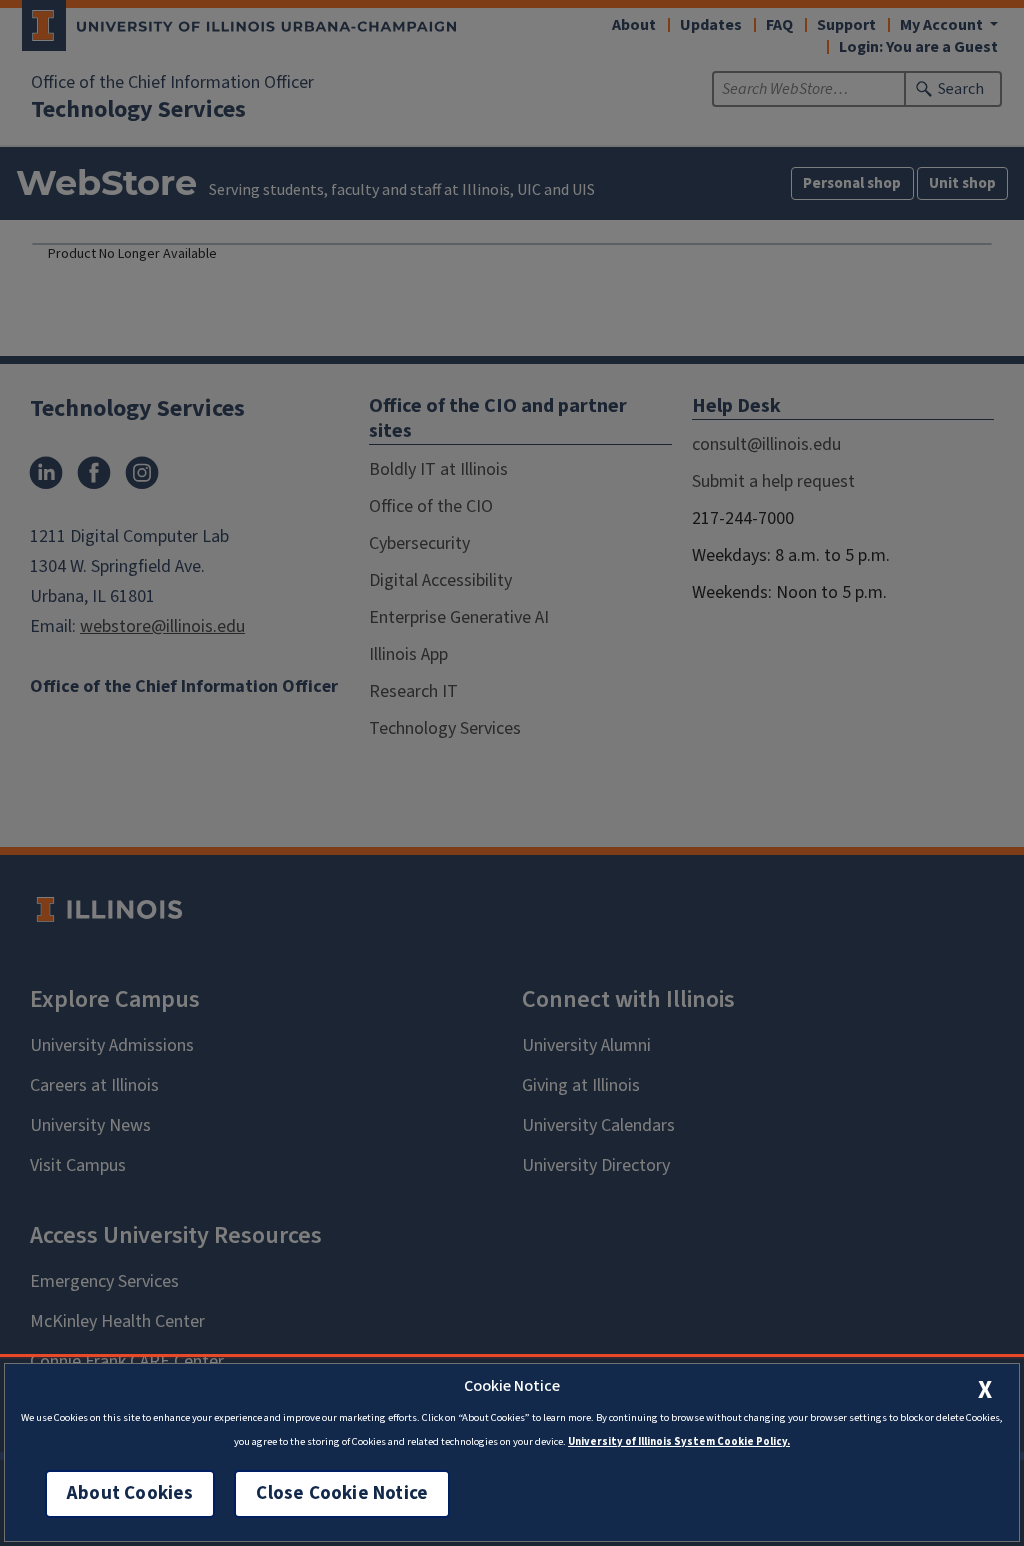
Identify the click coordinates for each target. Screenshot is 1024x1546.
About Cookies (130, 1493)
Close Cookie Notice (342, 1493)
